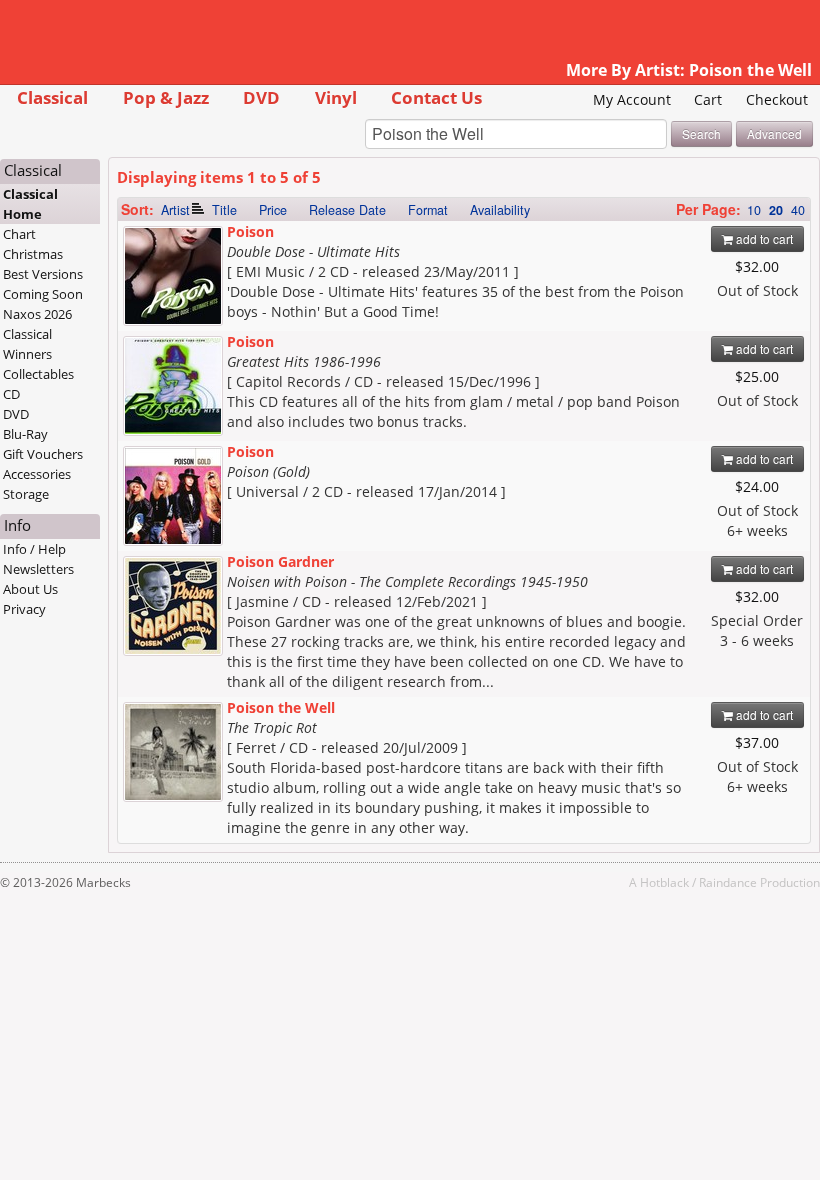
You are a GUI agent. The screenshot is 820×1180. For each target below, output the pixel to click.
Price (273, 210)
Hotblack (664, 882)
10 (754, 210)
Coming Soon (43, 294)
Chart (19, 234)
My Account (632, 99)
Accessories (37, 474)
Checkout (777, 99)
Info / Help (34, 549)
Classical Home (30, 204)
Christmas (33, 254)
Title (224, 210)
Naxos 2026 (37, 314)
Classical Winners (27, 344)
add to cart (763, 238)
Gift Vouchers (43, 454)
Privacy (24, 609)
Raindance (728, 882)
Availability (500, 210)
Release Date (347, 210)
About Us (30, 589)
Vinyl (336, 97)
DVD (261, 97)
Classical (52, 97)
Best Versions (43, 274)
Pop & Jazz (166, 97)
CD (11, 394)
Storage (26, 494)
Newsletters (38, 569)
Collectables (38, 374)
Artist (175, 210)
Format (428, 210)
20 (776, 210)
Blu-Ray (25, 434)
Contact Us (436, 97)
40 (798, 210)
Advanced (774, 133)
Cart (708, 99)
